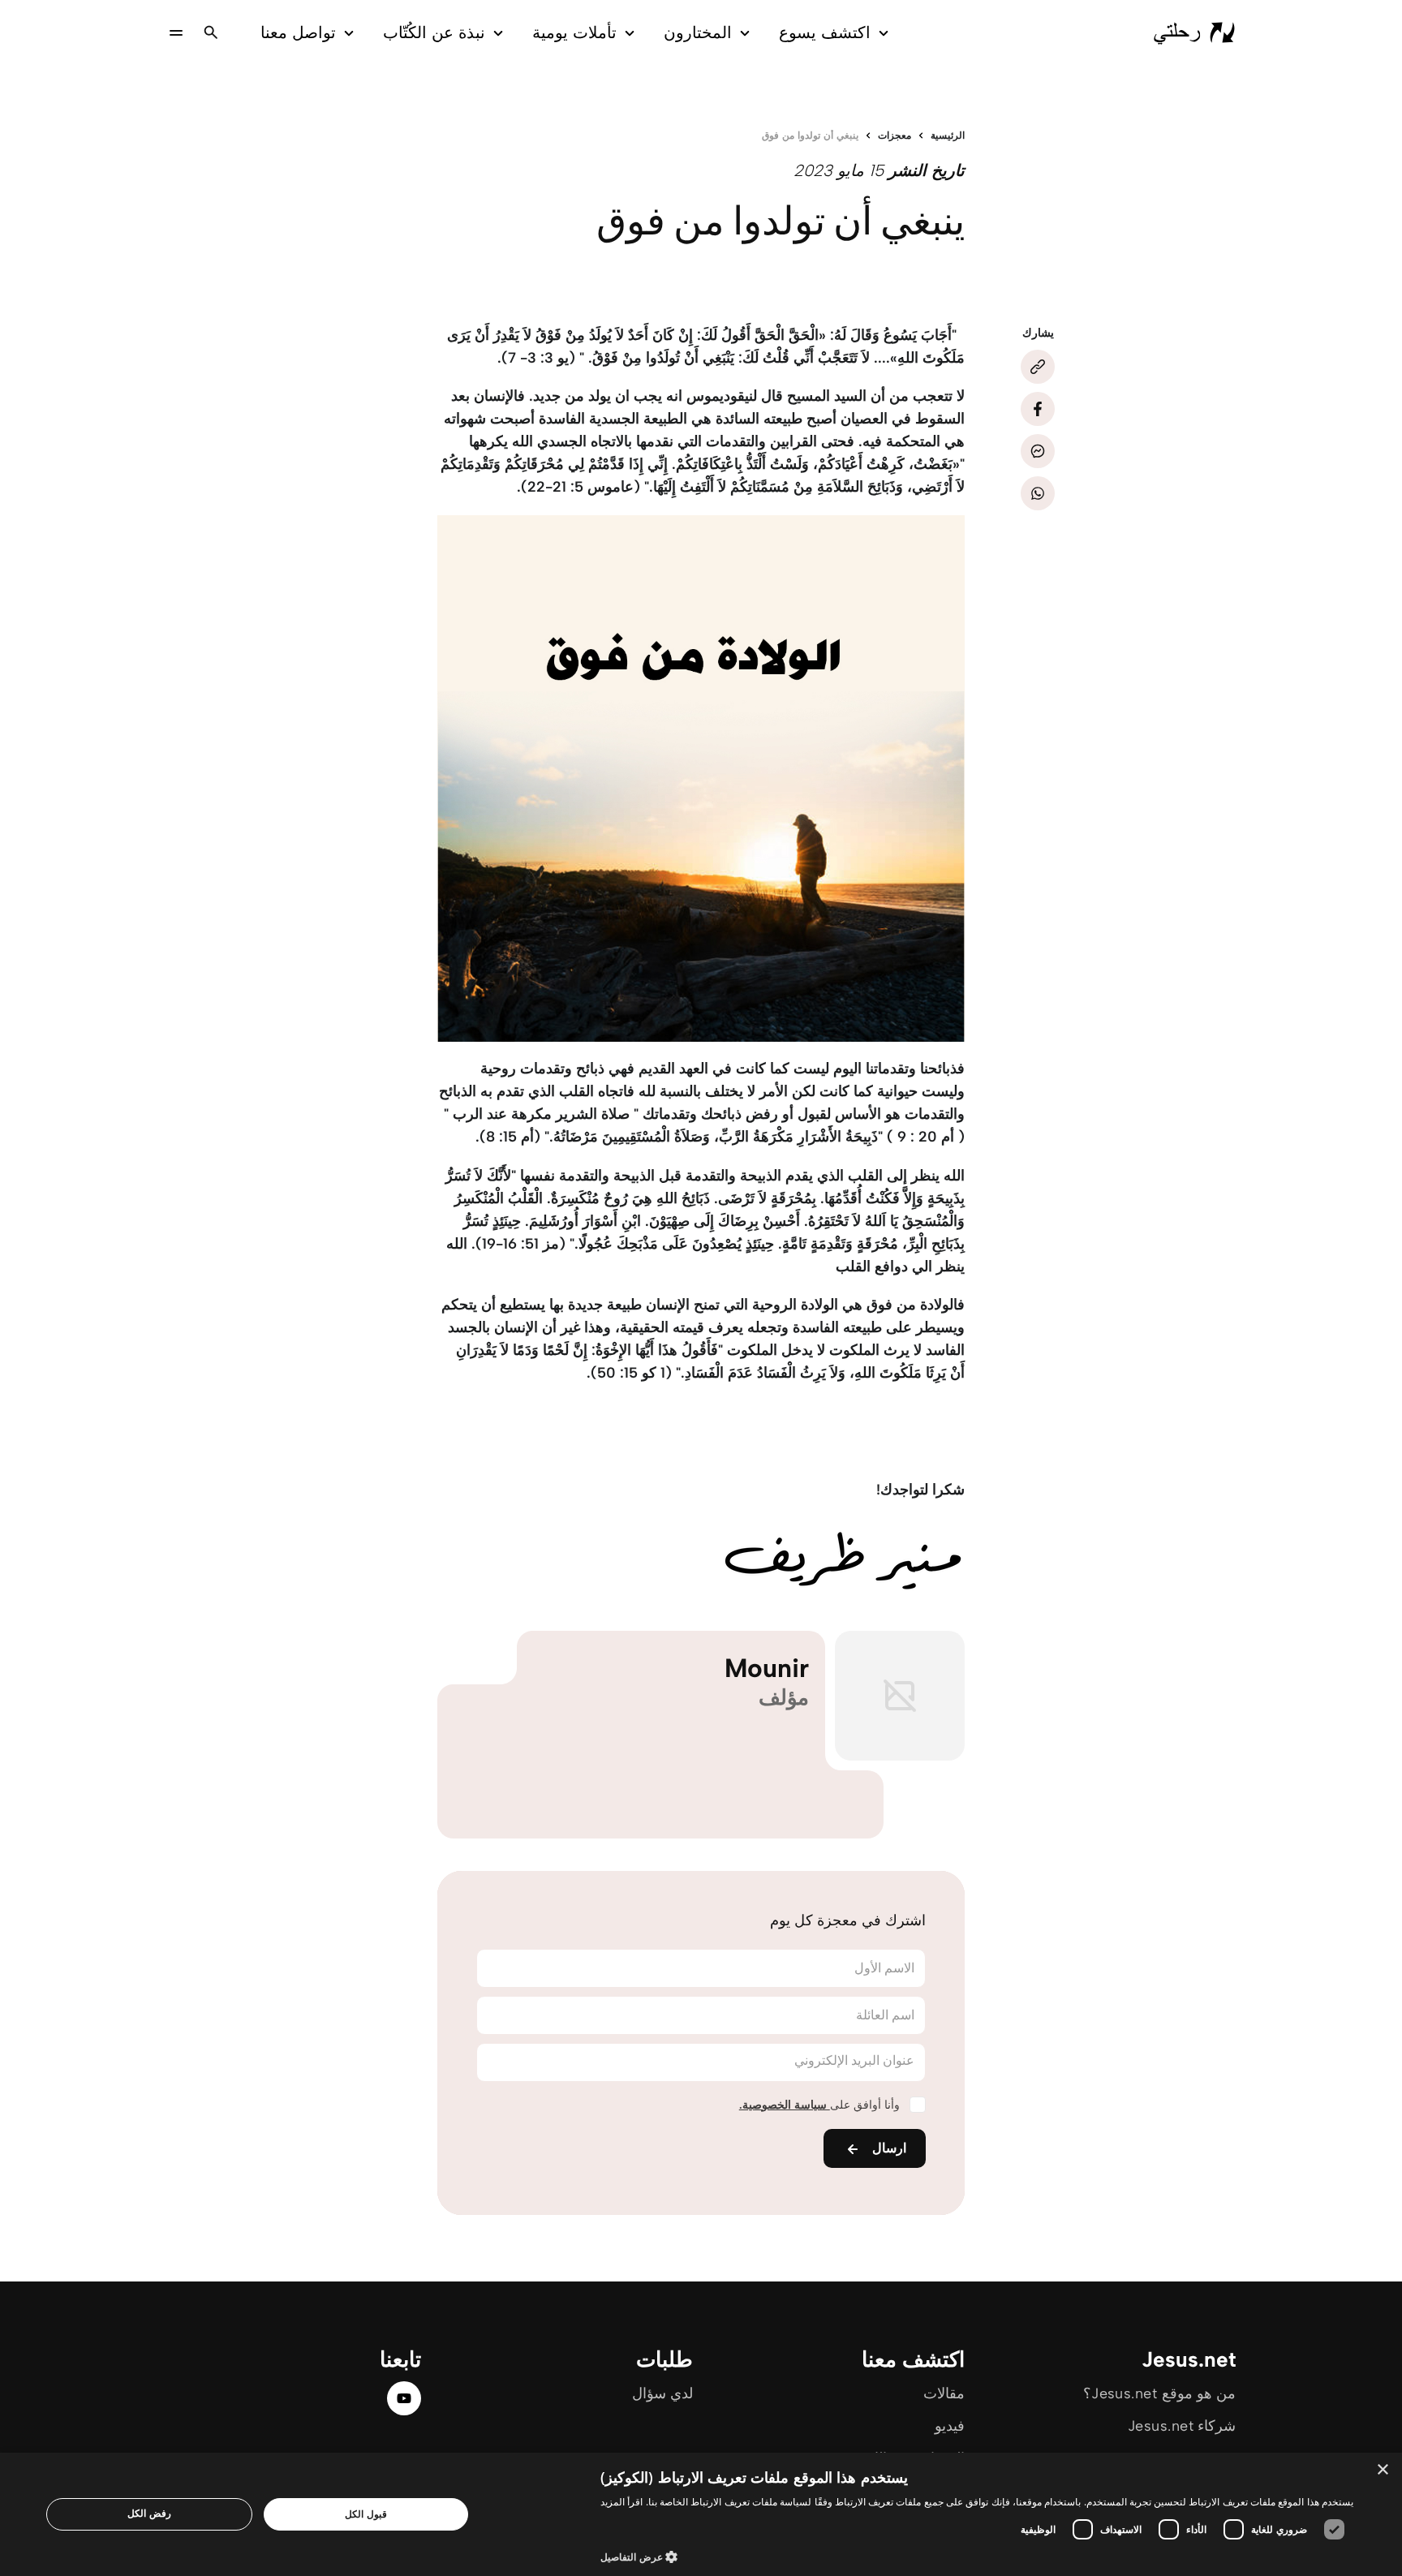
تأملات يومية (574, 32)
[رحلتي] (1194, 32)
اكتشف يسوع (825, 32)
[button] (977, 2556)
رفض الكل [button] (149, 2513)
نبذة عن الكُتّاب (434, 32)
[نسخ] (1038, 367)
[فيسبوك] (1038, 409)
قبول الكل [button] (366, 2514)
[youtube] (404, 2398)
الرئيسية (948, 135)
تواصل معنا (298, 32)
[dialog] (701, 2514)
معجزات (895, 135)
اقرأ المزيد (621, 2502)
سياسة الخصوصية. (785, 2105)
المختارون (698, 32)
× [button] (1384, 2470)
